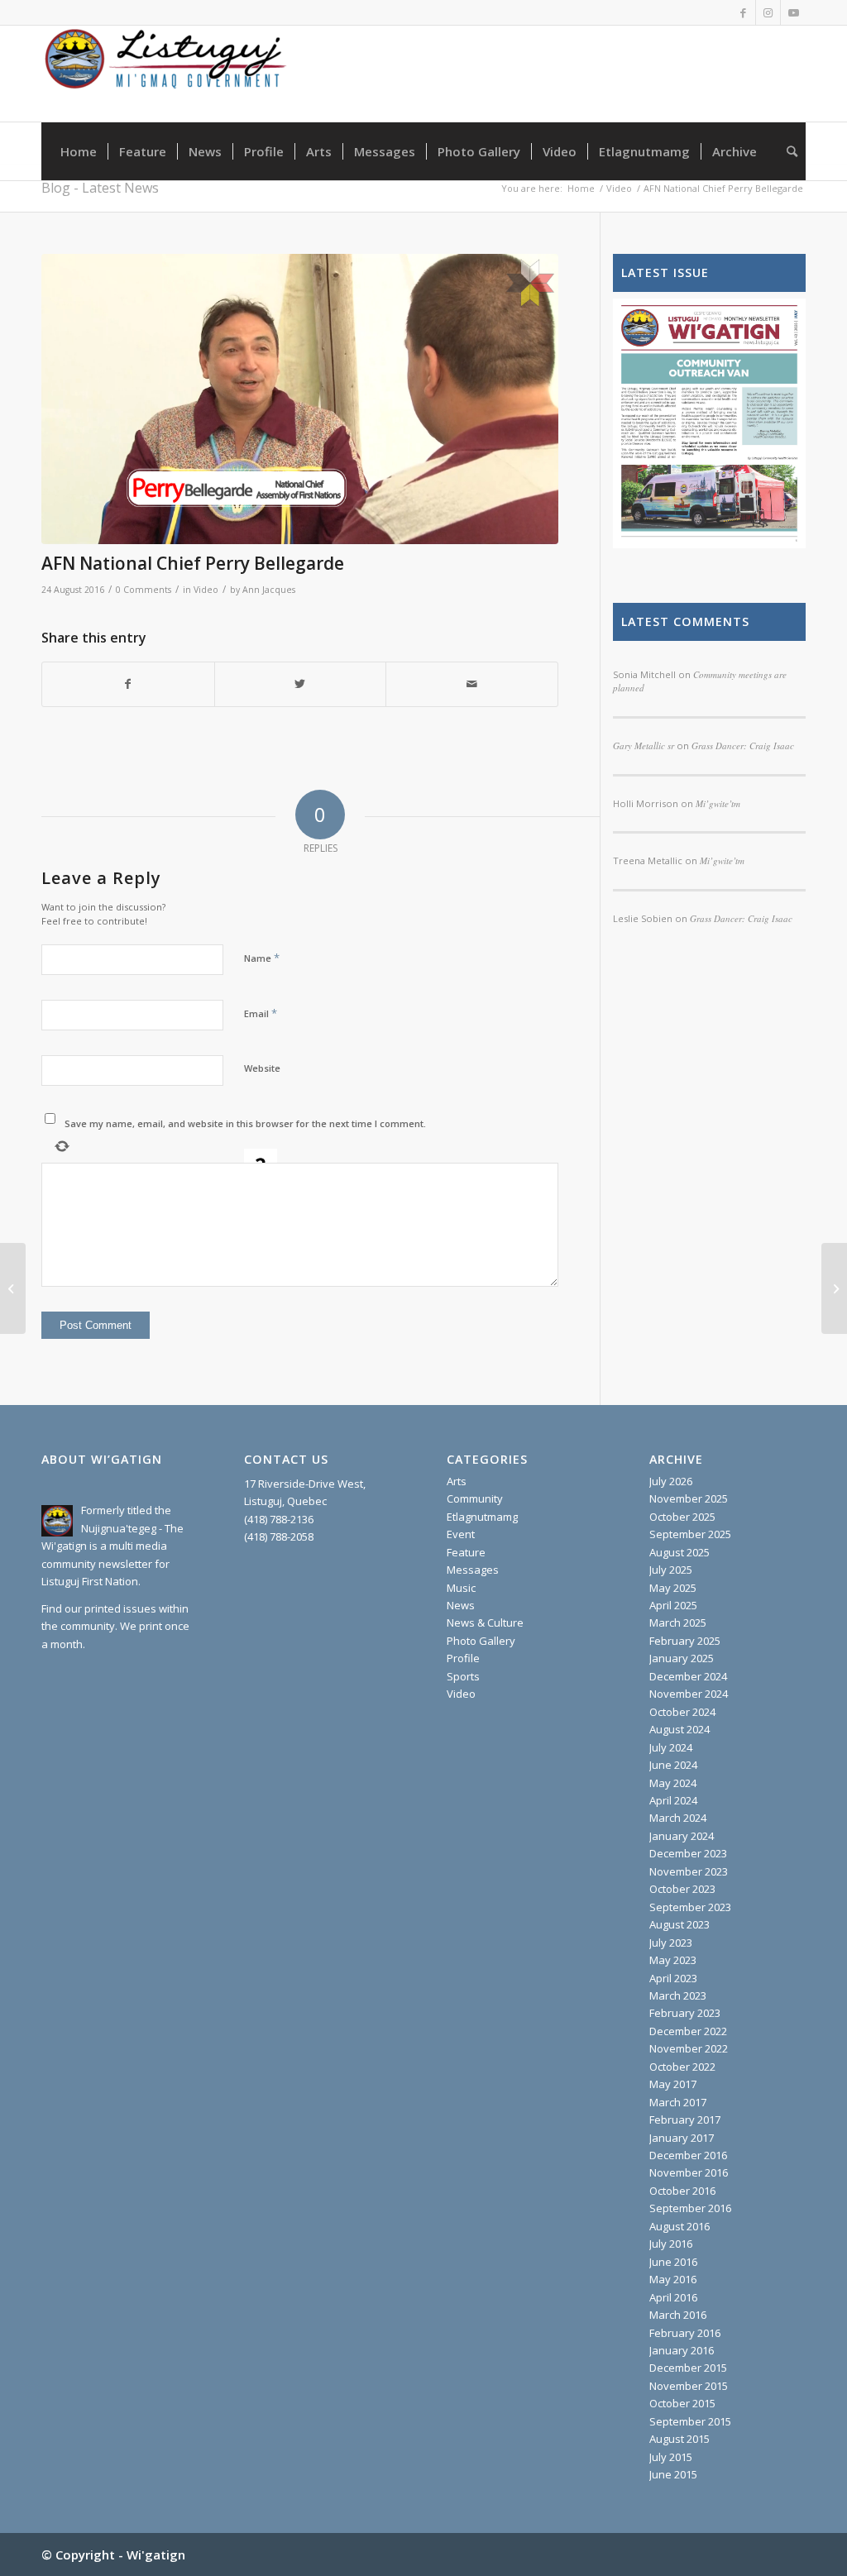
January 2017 (682, 2138)
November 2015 (689, 2386)
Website (262, 1068)
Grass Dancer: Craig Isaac (741, 918)
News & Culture (485, 1623)
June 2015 (673, 2474)
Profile (463, 1658)
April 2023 (673, 1978)
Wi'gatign (156, 2554)
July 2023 (671, 1943)
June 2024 (673, 1765)
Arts (457, 1481)
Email (261, 1013)
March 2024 (678, 1818)
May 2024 (673, 1783)
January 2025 (682, 1658)
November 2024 (689, 1694)
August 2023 (680, 1924)
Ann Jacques (269, 590)
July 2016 (671, 2244)
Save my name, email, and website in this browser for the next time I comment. (245, 1123)
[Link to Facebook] (743, 12)
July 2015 (671, 2457)
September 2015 (690, 2421)
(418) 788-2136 (279, 1519)
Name (262, 958)
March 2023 (678, 1995)
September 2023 (690, 1907)
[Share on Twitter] (301, 684)
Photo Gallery (481, 1641)
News (461, 1605)
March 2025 (678, 1623)
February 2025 (685, 1641)
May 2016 (673, 2279)
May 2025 (673, 1588)
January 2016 (682, 2350)
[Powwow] (13, 1288)
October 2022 (682, 2067)
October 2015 (682, 2403)
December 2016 (688, 2155)
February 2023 (685, 2013)
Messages (473, 1570)
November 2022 (689, 2048)
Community (475, 1498)
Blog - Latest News (100, 188)
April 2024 (673, 1800)
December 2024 (688, 1676)
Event (461, 1534)
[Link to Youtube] (793, 12)
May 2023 (673, 1960)
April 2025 (673, 1605)
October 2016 (682, 2191)
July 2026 (671, 1481)
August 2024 (680, 1729)
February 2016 (685, 2333)
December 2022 (688, 2031)
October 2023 (682, 1889)
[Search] (787, 151)
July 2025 (671, 1570)
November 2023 (689, 1871)
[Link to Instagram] (768, 12)
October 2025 (682, 1517)
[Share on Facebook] (128, 684)
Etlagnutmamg (482, 1517)
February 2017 (685, 2120)
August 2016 (680, 2226)
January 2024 (682, 1836)
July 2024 (671, 1747)
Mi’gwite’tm (722, 860)
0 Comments (144, 590)
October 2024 (682, 1712)
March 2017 (678, 2102)
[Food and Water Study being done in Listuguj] (834, 1288)
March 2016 (678, 2315)
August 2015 (680, 2439)
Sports (463, 1676)
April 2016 (673, 2297)
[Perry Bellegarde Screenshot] (300, 399)
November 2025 (689, 1498)
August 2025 (680, 1552)
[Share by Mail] (472, 684)
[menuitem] (79, 151)
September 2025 (690, 1534)
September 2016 (690, 2208)
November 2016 (689, 2172)
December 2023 (688, 1853)
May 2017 (673, 2084)
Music (461, 1588)
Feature (466, 1552)
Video (206, 590)
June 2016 (673, 2262)
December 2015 (688, 2368)
